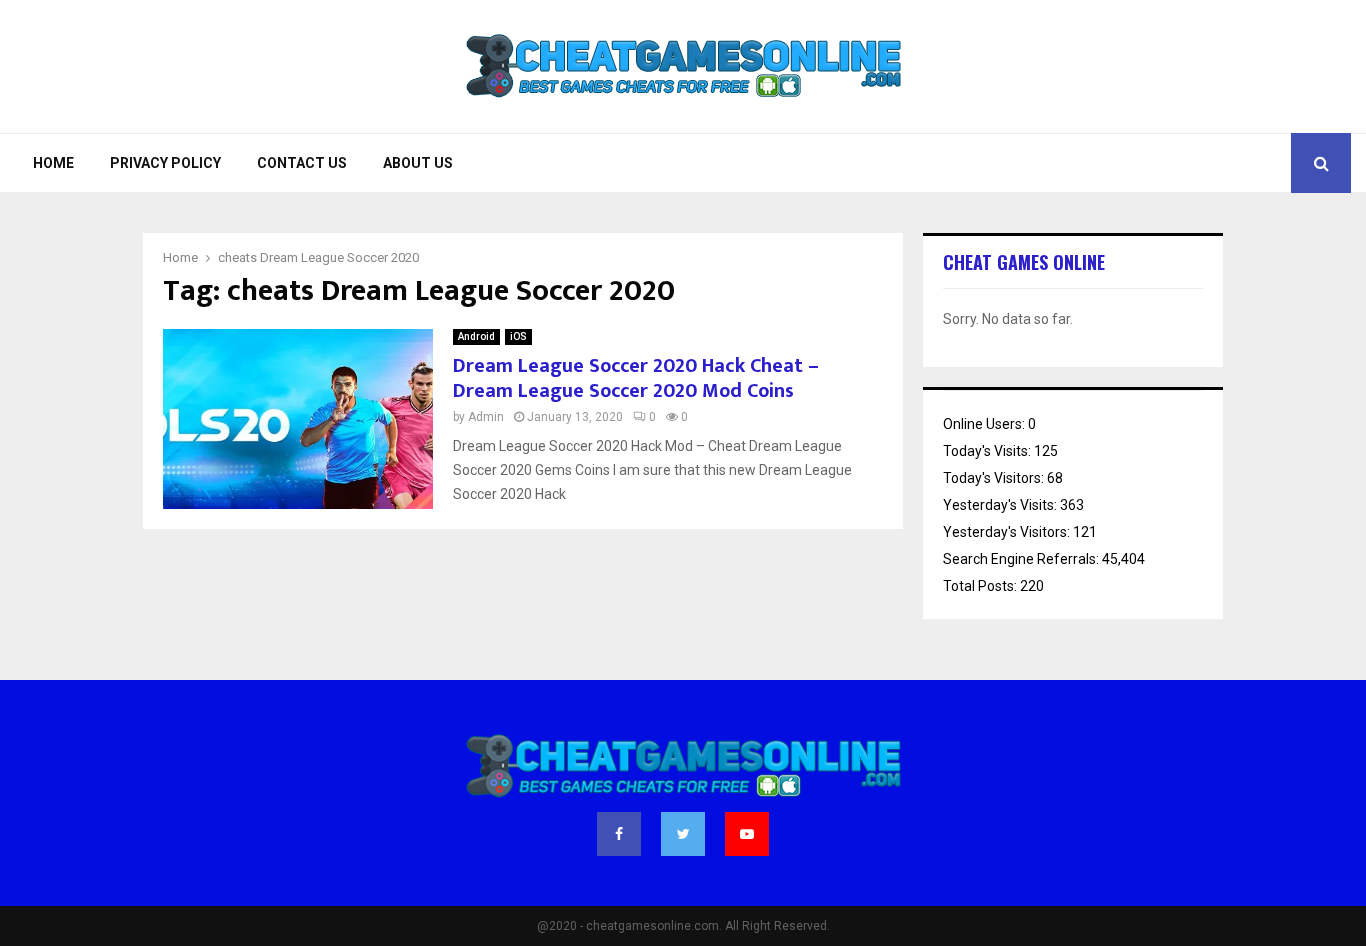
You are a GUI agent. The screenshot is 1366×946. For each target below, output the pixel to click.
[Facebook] (619, 834)
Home (53, 163)
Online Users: (985, 424)
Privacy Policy (165, 163)
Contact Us (302, 163)
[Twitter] (683, 834)
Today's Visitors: (995, 478)
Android (476, 336)
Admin (486, 417)
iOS (518, 336)
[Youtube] (747, 834)
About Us (418, 163)
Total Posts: (981, 586)
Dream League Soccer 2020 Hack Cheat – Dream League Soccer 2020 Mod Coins (636, 378)
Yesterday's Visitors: (1008, 532)
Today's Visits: (988, 451)
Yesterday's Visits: (1001, 505)
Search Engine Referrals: (1022, 559)
